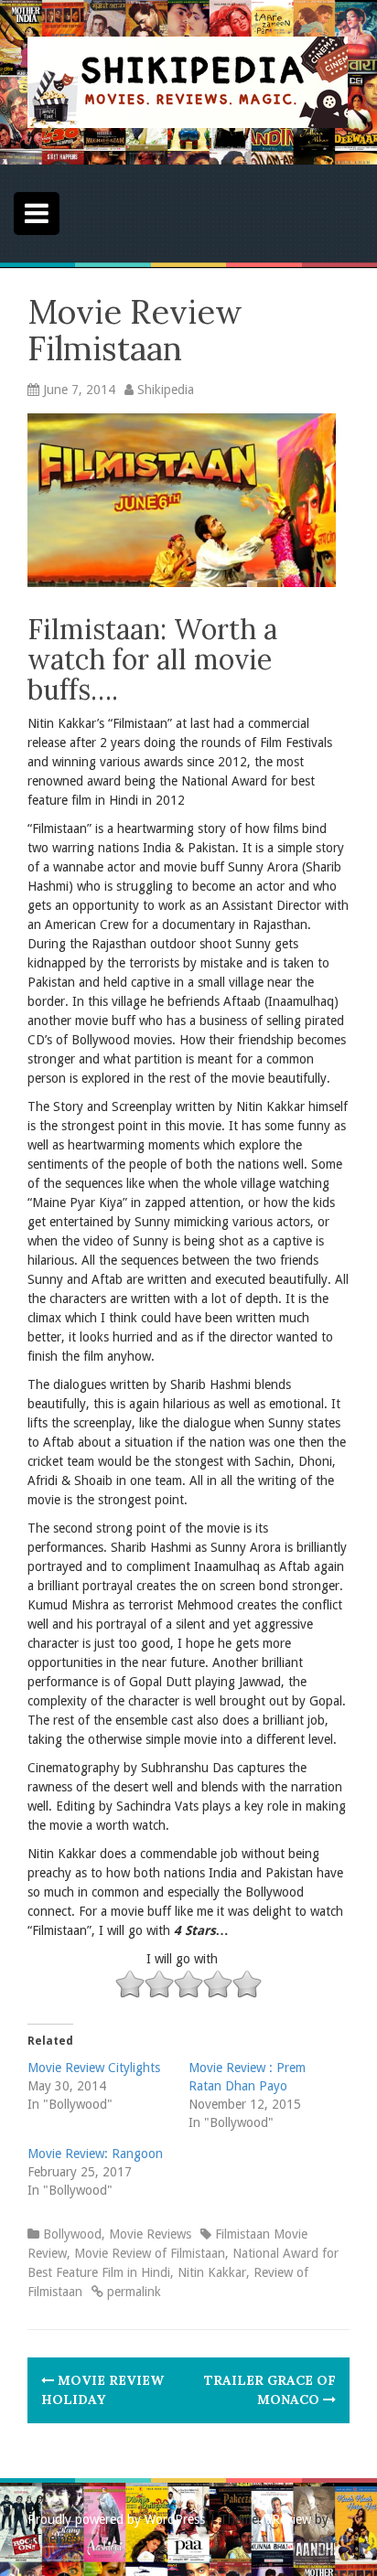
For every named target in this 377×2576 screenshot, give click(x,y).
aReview (288, 2519)
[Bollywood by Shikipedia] (188, 81)
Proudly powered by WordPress (116, 2519)
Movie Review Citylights (94, 2068)
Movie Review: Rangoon (95, 2154)
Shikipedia (166, 390)
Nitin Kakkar (212, 2272)
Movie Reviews (150, 2234)
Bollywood (72, 2234)
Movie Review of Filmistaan (150, 2253)
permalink (132, 2292)
